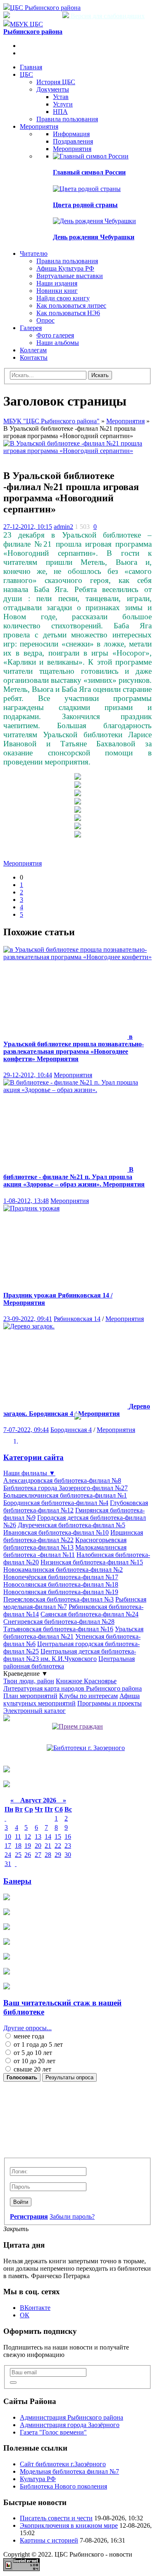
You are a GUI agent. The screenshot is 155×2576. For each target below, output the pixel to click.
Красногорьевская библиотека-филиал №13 (65, 1544)
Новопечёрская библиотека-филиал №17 (61, 1577)
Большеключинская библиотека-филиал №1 (65, 1495)
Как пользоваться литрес (71, 305)
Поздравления (73, 141)
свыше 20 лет (32, 2069)
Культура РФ (38, 2479)
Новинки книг (57, 291)
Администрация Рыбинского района (72, 2417)
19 (28, 1846)
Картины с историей (49, 2540)
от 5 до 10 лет (32, 2053)
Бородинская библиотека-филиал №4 (56, 1503)
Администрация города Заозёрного (70, 2425)
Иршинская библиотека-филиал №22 (73, 1536)
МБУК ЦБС (33, 28)
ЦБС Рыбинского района (45, 8)
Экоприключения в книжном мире (69, 2525)
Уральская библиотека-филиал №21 (73, 1633)
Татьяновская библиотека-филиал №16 (58, 1629)
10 (8, 1836)
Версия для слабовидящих (107, 16)
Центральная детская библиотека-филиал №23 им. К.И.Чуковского (70, 1655)
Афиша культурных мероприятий (72, 1700)
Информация (71, 134)
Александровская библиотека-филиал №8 (62, 1480)
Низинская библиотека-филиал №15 (92, 1562)
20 (38, 1846)
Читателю (34, 254)
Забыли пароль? (72, 2216)
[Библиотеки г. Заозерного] (86, 1748)
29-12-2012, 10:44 (28, 1075)
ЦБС (26, 74)
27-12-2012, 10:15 (28, 527)
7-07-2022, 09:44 (26, 1430)
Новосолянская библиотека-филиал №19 (61, 1592)
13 (38, 1836)
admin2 (63, 527)
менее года (28, 2036)
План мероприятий (30, 1696)
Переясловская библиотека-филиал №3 (58, 1599)
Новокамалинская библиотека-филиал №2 (63, 1570)
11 (18, 1836)
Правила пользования (67, 119)
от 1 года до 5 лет (37, 2044)
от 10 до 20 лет (34, 2061)
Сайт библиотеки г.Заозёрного (63, 2464)
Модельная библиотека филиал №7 (69, 2471)
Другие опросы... (27, 2028)
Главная (31, 67)
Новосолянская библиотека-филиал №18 (61, 1584)
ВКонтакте (35, 2308)
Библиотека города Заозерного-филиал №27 (66, 1488)
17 (8, 1846)
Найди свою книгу (63, 298)
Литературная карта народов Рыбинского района (73, 1688)
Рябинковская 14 (77, 1319)
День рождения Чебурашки (94, 237)
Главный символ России (89, 172)
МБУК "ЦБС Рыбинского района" (51, 421)
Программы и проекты (110, 1703)
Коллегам (33, 350)
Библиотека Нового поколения (63, 2486)
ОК (25, 2315)
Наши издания (57, 283)
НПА (60, 112)
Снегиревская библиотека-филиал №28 (59, 1622)
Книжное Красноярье (86, 1681)
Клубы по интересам (88, 1696)
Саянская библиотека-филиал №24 (89, 1614)
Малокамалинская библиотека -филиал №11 (65, 1551)
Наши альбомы (58, 343)
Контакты (34, 357)
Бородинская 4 (71, 1430)
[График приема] (77, 1726)
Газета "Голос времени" (53, 2432)
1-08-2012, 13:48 (26, 1201)
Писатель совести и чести (56, 2518)
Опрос (45, 320)
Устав (61, 97)
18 (18, 1846)
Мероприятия (39, 126)
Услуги (63, 104)
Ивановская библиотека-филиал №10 (56, 1532)
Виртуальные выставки (70, 276)
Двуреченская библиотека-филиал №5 (72, 1525)
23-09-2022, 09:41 (28, 1319)
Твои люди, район (29, 1681)
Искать (100, 375)
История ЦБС (56, 82)
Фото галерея (55, 335)
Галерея (31, 328)
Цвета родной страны (85, 205)
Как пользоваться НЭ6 (68, 313)
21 (48, 1846)
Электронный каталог (35, 1711)
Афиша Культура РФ (65, 268)
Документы (53, 89)
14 (48, 1836)
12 (28, 1836)
